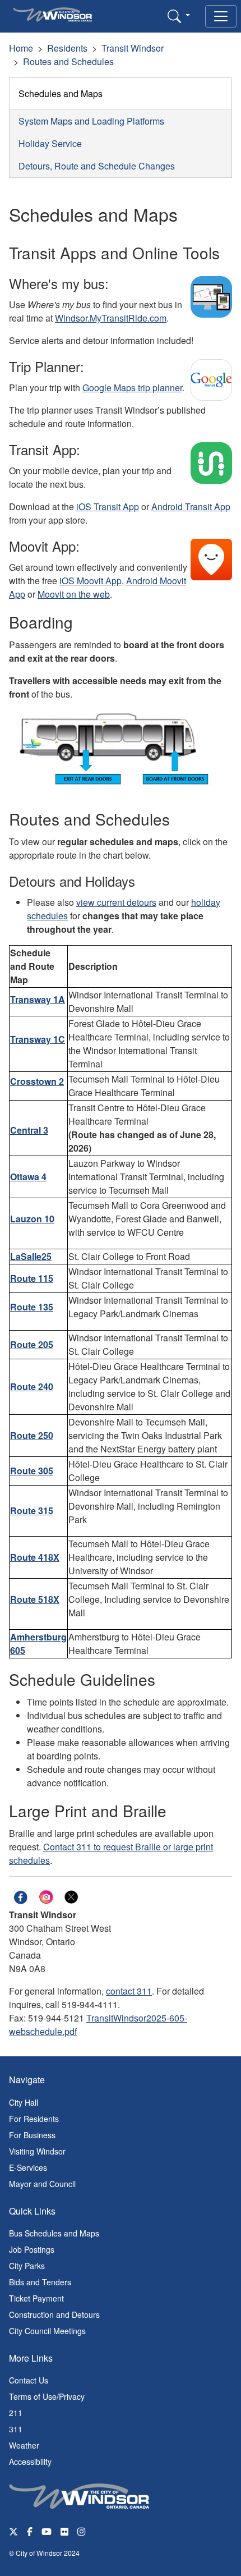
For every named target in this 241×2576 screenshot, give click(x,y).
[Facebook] (30, 2531)
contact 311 (129, 1991)
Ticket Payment (36, 2298)
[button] (179, 16)
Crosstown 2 (37, 1081)
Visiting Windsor (37, 2151)
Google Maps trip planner (132, 388)
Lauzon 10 (32, 1219)
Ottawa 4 (28, 1177)
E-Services (28, 2167)
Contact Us (29, 2380)
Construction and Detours (54, 2314)
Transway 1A (38, 999)
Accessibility (30, 2462)
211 (16, 2413)
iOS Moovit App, (93, 581)
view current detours (116, 902)
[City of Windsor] (79, 2495)
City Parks (27, 2266)
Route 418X (35, 1557)
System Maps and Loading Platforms (91, 121)
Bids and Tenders (40, 2282)
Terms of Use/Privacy (47, 2396)
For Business (32, 2135)
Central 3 (29, 1130)
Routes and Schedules (68, 61)
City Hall (24, 2102)
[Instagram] (82, 2531)
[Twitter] (13, 2531)
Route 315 (32, 1511)
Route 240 (32, 1386)
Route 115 (32, 1278)
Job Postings (32, 2249)
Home (21, 48)
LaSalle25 (31, 1256)
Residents (67, 48)
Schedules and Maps (61, 93)
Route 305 (32, 1471)
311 (16, 2429)
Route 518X (35, 1599)
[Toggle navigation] (221, 16)
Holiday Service (50, 143)
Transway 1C (38, 1039)
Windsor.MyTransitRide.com (111, 318)
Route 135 (32, 1307)
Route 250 (32, 1435)
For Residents (34, 2119)
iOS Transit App (108, 507)
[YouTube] (47, 2531)
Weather (24, 2445)
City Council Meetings (47, 2331)
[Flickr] (64, 2531)
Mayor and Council (42, 2184)
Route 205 (32, 1344)
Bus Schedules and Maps (54, 2233)
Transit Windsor (133, 48)
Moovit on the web (74, 594)
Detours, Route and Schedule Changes (97, 166)
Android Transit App (191, 507)
